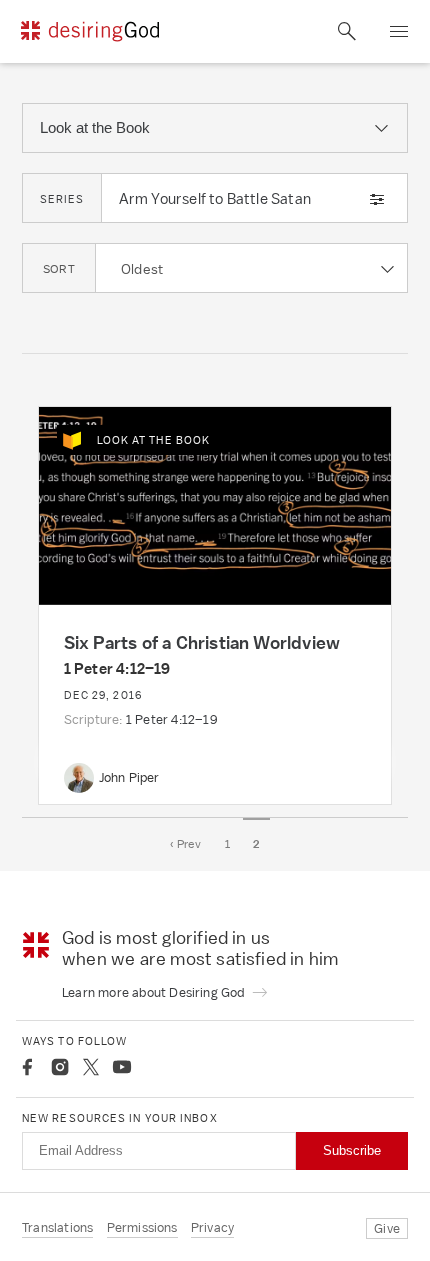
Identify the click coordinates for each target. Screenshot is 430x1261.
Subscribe (352, 1150)
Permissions (142, 1227)
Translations (57, 1227)
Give (387, 1228)
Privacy (212, 1227)
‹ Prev (186, 844)
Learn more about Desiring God (155, 992)
